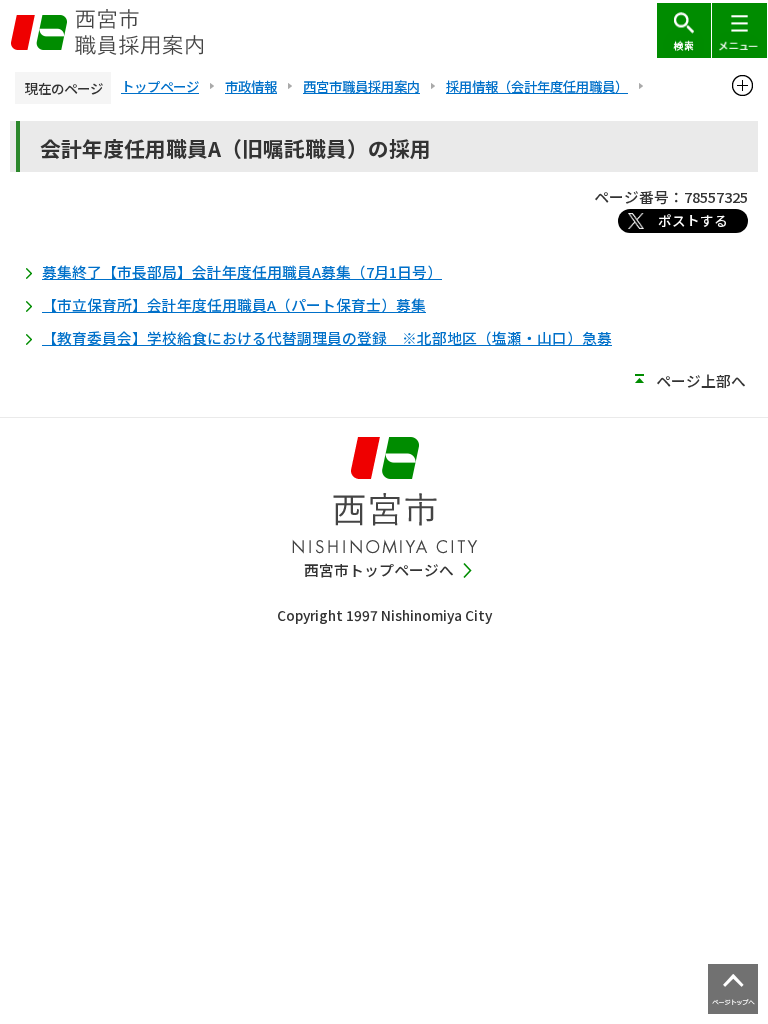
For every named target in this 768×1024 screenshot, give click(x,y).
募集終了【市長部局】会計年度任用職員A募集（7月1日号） (242, 271)
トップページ (160, 86)
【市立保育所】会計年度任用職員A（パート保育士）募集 (234, 304)
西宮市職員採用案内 (361, 86)
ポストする (693, 220)
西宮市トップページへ (379, 569)
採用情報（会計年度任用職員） (537, 86)
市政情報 (251, 86)
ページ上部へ (701, 380)
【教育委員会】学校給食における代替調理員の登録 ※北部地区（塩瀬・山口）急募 (327, 337)
